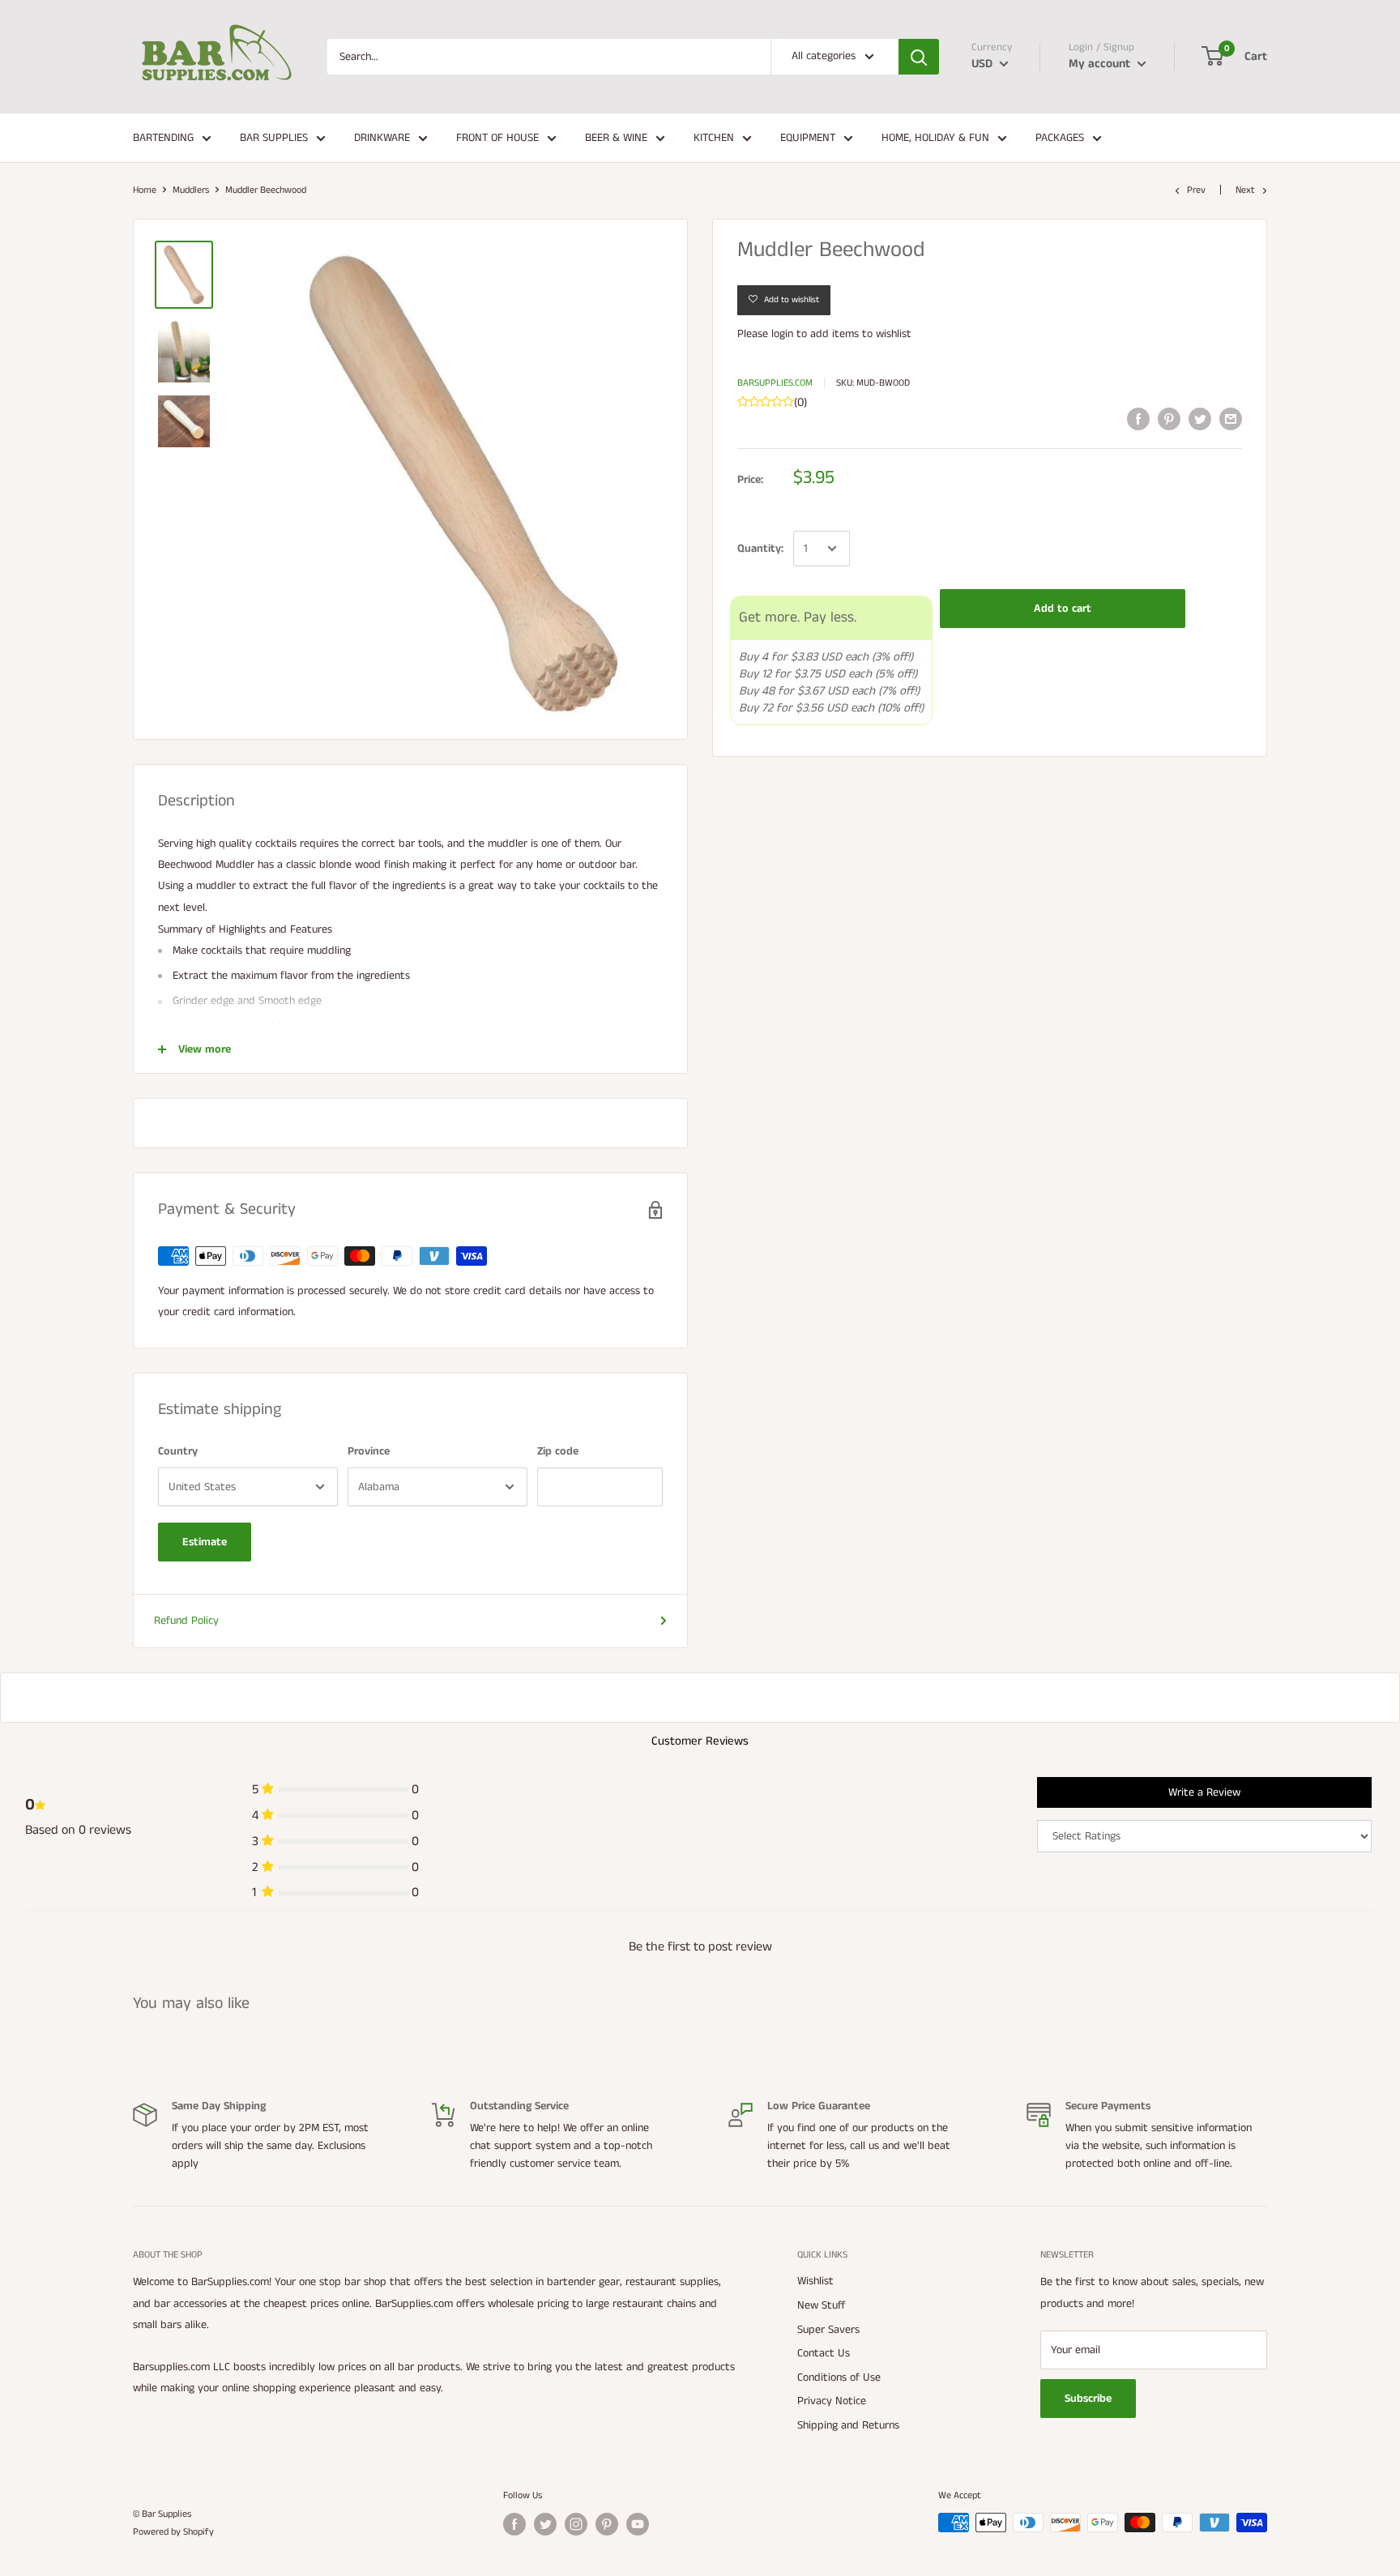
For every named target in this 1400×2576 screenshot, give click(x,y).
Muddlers (191, 190)
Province (369, 1451)
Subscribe (1088, 2399)
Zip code (558, 1451)
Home (145, 190)
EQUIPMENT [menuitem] (808, 138)
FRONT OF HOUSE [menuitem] (497, 138)
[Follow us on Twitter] (545, 2524)
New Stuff (822, 2305)
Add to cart (1063, 609)
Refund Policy (186, 1621)
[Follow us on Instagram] (576, 2524)
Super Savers (828, 2330)
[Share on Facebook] (1138, 419)
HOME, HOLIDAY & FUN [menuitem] (935, 138)
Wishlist (815, 2281)
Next (1245, 190)
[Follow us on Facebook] (514, 2524)
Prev (1196, 190)
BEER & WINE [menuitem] (616, 138)
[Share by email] (1231, 419)
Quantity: (760, 549)
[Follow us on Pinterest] (607, 2524)
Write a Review (1204, 1792)
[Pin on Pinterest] (1169, 419)
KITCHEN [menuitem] (714, 138)
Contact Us (824, 2353)
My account (1101, 64)
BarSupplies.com (775, 383)
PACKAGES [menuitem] (1060, 138)
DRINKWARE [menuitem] (382, 138)
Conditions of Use (839, 2377)
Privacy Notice (832, 2401)
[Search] (919, 57)
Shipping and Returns (848, 2425)
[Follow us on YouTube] (638, 2524)
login (782, 334)
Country (178, 1451)
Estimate (205, 1542)
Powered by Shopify (173, 2532)
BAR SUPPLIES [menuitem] (274, 138)
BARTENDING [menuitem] (163, 138)
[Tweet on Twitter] (1200, 419)
